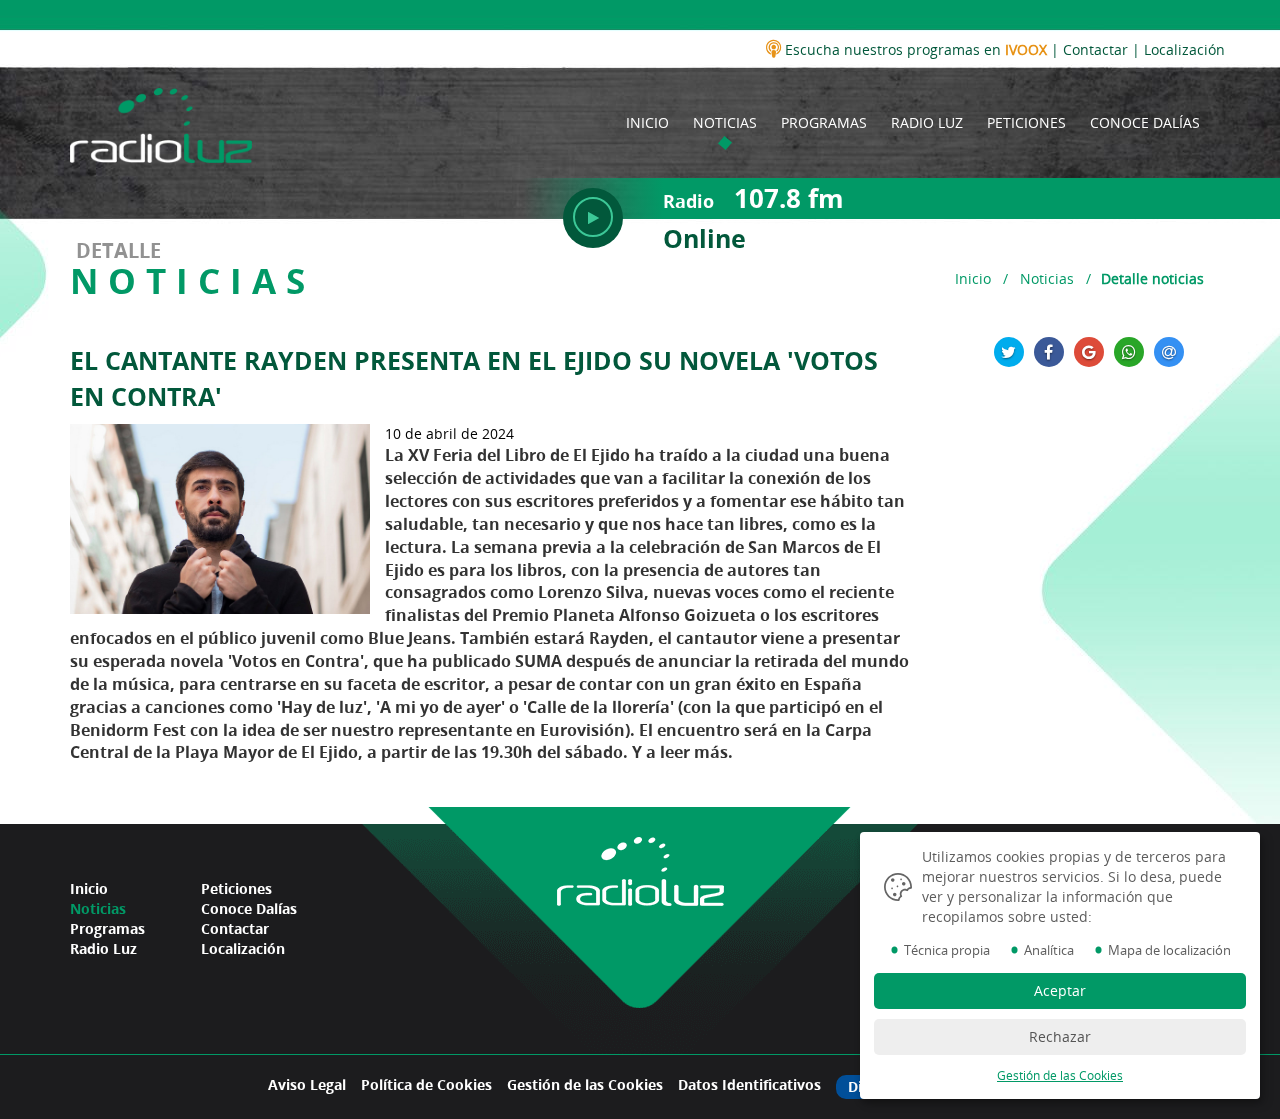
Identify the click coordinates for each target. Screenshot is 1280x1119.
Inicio (973, 278)
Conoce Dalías (249, 908)
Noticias (1047, 278)
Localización (1184, 49)
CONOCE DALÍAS (1145, 122)
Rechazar (1060, 1036)
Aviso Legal (307, 1084)
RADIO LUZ (927, 122)
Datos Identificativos (749, 1084)
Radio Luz (103, 948)
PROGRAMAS (824, 122)
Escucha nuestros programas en (914, 49)
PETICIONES (1026, 122)
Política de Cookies (426, 1084)
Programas (107, 928)
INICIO (647, 122)
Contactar (1095, 49)
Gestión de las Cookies (585, 1084)
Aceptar (1060, 990)
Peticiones (236, 888)
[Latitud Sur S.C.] (161, 122)
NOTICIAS (725, 122)
